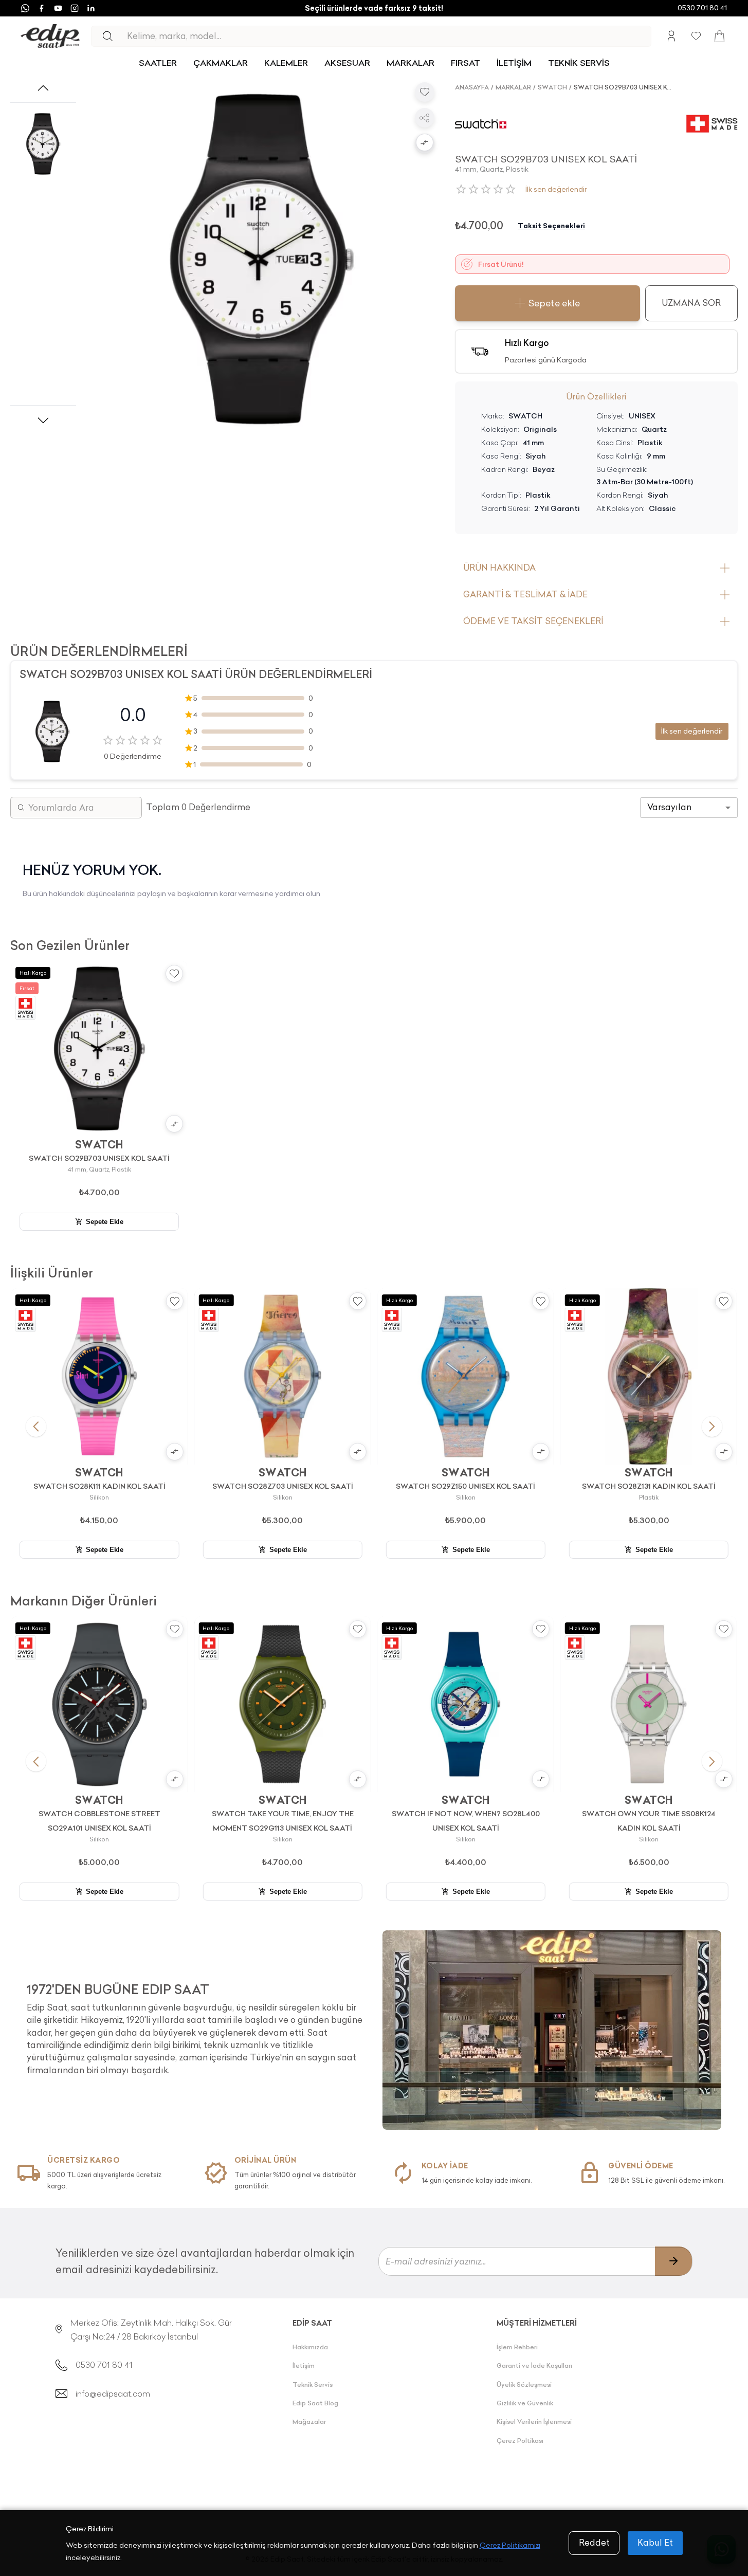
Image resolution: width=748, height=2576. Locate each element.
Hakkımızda (310, 2347)
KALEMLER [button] (286, 63)
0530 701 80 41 (702, 8)
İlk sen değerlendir (556, 189)
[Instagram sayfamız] (75, 8)
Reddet (594, 2543)
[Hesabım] (671, 36)
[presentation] (196, 2025)
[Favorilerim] (696, 36)
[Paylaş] (425, 118)
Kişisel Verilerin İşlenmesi (534, 2422)
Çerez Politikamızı (510, 2545)
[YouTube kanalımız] (58, 8)
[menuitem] (158, 63)
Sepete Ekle (105, 1222)
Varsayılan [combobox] (669, 807)
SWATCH (552, 87)
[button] (425, 143)
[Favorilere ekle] (425, 92)
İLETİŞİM (514, 63)
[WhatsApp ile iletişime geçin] (25, 8)
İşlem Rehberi (517, 2347)
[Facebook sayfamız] (42, 8)
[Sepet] (719, 36)
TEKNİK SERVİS (579, 63)
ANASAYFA (472, 87)
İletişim (304, 2365)
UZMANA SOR (691, 303)
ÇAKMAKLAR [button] (221, 63)
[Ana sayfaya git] (50, 36)
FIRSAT (466, 63)
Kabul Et (655, 2543)
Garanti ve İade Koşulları (534, 2365)
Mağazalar (309, 2422)
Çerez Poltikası (520, 2441)
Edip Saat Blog (315, 2403)
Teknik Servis (313, 2385)
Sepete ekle (554, 303)
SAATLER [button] (158, 63)
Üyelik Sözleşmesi (524, 2385)
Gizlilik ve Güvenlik (525, 2403)
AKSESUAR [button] (347, 63)
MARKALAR (411, 63)
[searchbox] (389, 36)
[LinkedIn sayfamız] (91, 8)
